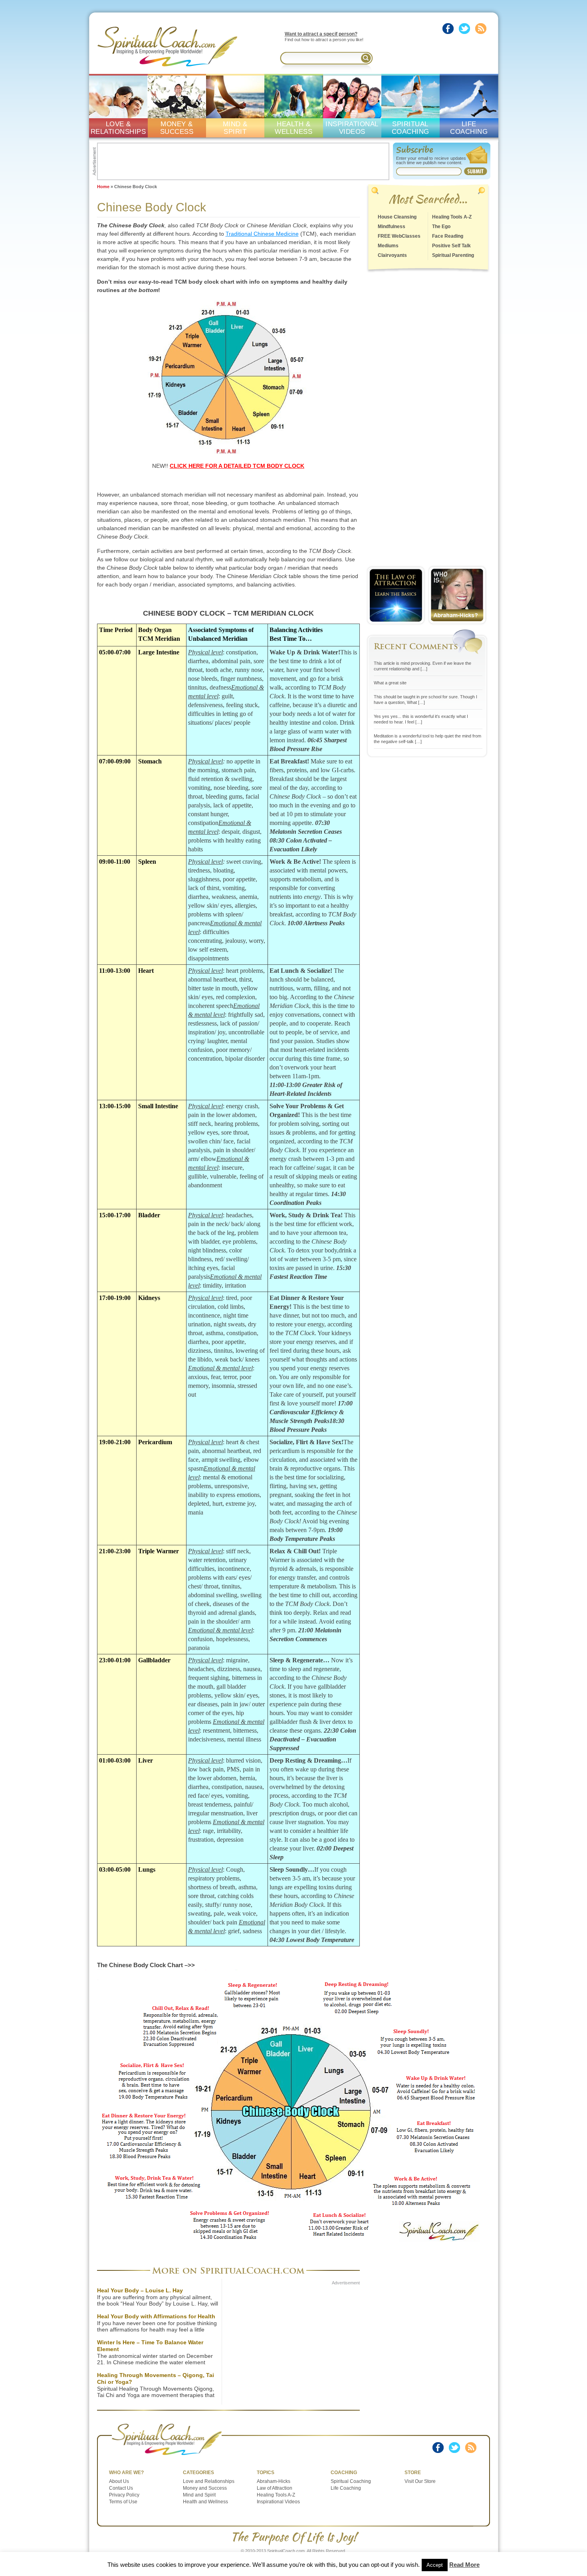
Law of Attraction (275, 2488)
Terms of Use (123, 2502)
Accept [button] (435, 2565)
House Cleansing (397, 217)
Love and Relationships (209, 2481)
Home (103, 187)
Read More (464, 2565)
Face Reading (448, 236)
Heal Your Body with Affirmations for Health (156, 2316)
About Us (119, 2481)
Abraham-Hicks (274, 2481)
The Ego (441, 227)
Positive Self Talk (451, 246)
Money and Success (205, 2488)
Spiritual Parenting (453, 255)
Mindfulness (392, 227)
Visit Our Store (420, 2481)
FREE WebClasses (399, 236)
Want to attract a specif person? (321, 34)
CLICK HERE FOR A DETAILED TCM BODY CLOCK (237, 466)
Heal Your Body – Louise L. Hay (140, 2290)
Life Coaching (346, 2488)
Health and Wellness (205, 2502)
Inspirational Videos (278, 2502)
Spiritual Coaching (351, 2481)
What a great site (390, 683)
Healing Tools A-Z (452, 217)
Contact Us (121, 2488)
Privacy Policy (124, 2495)
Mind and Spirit (199, 2495)
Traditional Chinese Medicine (262, 234)
